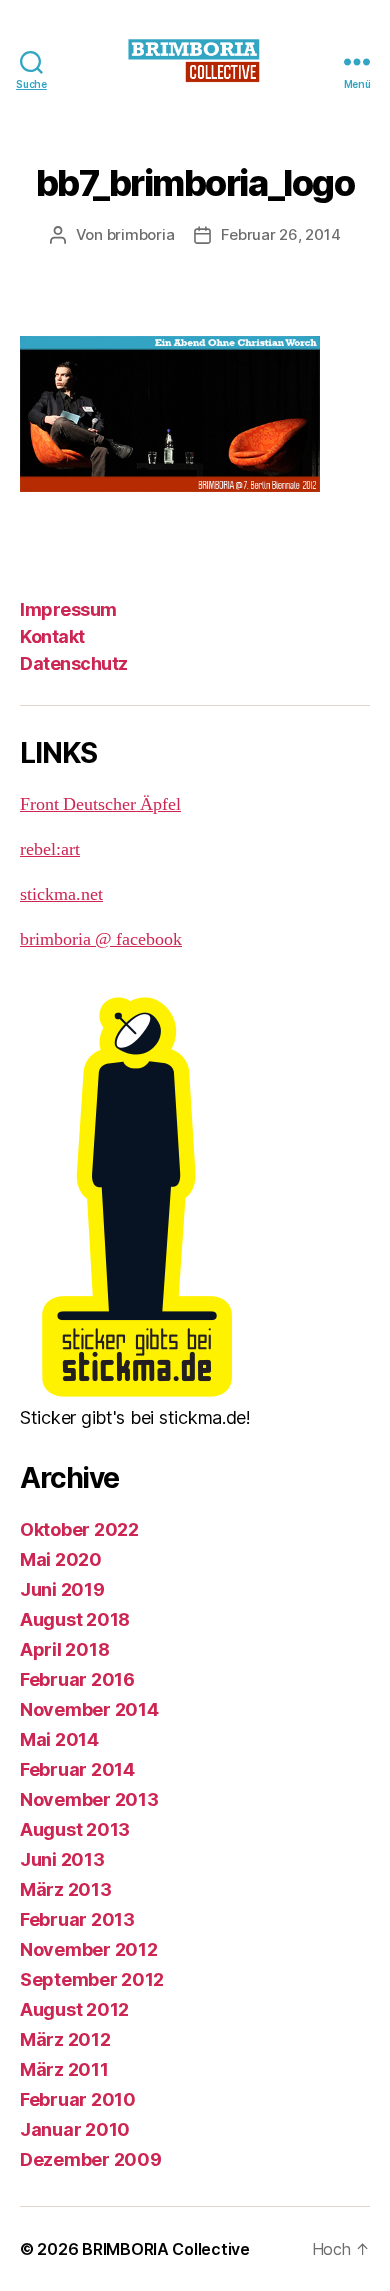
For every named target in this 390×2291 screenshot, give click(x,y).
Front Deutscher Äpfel (100, 804)
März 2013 (66, 1889)
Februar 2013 (77, 1919)
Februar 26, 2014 (280, 234)
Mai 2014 (59, 1739)
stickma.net (61, 894)
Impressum (68, 609)
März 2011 (64, 2069)
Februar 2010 (78, 2099)
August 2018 (75, 1619)
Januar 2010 (75, 2129)
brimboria (141, 234)
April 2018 (64, 1649)
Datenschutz (74, 663)
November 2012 (89, 1949)
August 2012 (74, 2009)
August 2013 (75, 1829)
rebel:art (50, 849)
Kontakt (52, 636)
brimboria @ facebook (101, 939)
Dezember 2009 (91, 2159)
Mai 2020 (61, 1559)
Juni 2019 (62, 1589)
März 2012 (65, 2039)
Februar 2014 (77, 1769)
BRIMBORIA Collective (166, 2249)
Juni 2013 (62, 1859)
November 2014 (89, 1709)
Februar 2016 (77, 1679)
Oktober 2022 (79, 1529)
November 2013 (89, 1799)
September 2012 (92, 1979)
